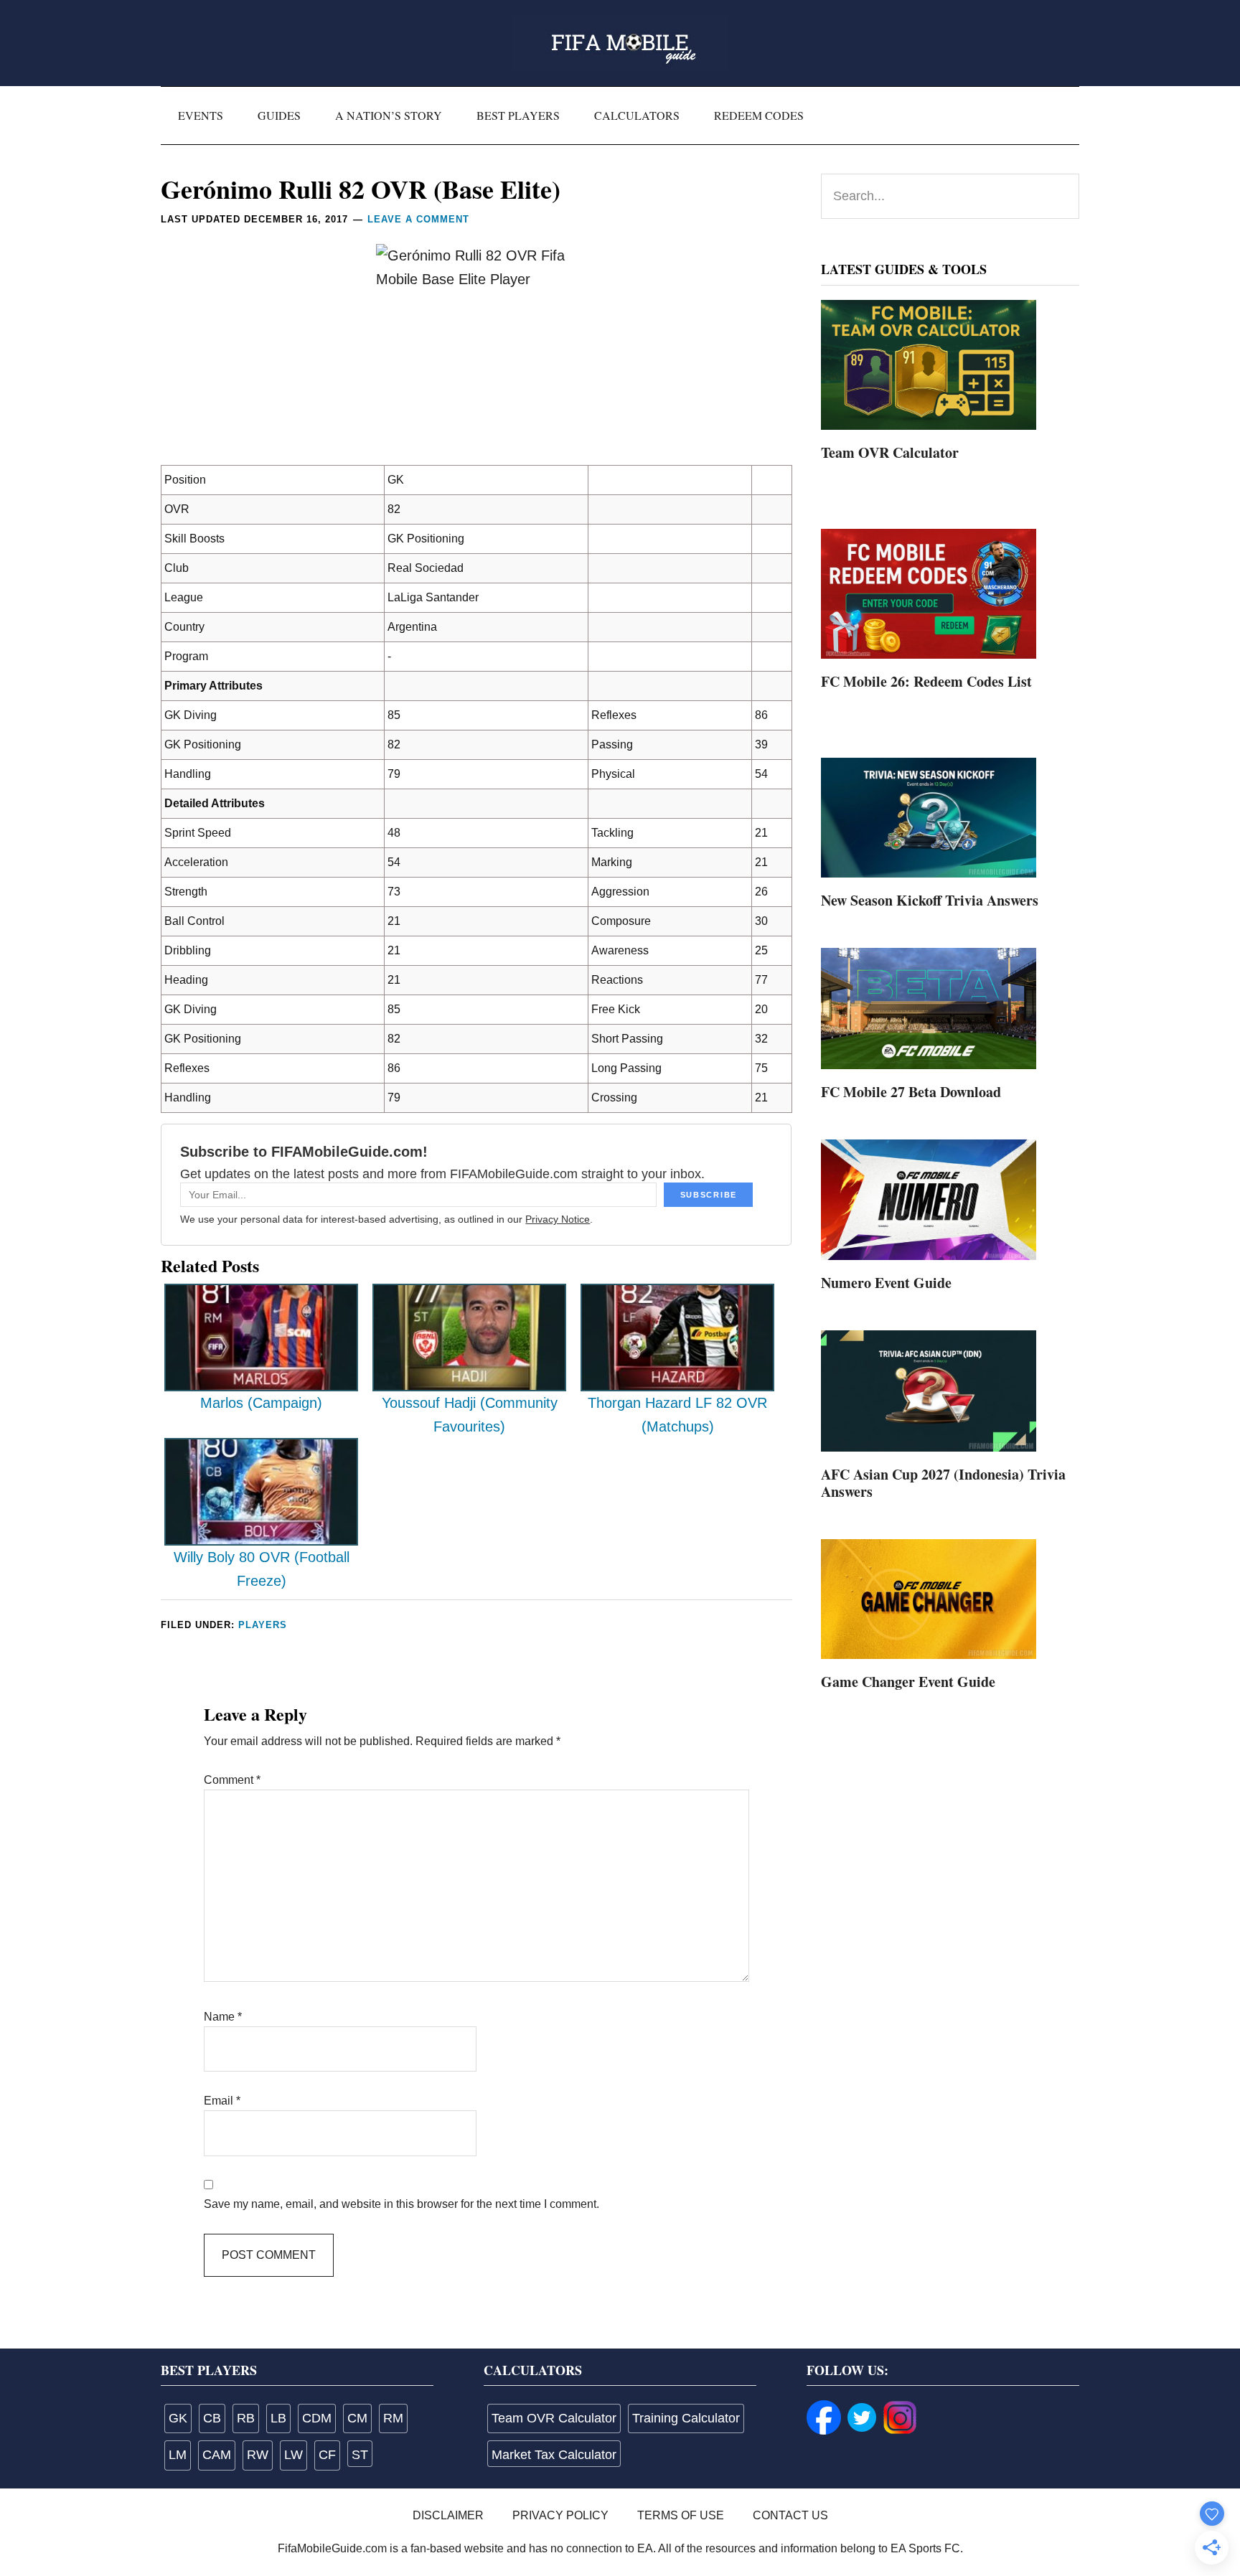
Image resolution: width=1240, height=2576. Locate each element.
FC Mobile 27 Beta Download (911, 1092)
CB (212, 2418)
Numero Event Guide (886, 1283)
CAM (217, 2455)
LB (278, 2418)
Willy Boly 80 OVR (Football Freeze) (262, 1569)
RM (393, 2418)
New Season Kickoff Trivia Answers (930, 900)
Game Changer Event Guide (908, 1682)
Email (222, 2101)
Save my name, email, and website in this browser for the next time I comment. (401, 2204)
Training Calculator (686, 2418)
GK (178, 2418)
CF (327, 2455)
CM (357, 2418)
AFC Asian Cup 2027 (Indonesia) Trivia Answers (943, 1483)
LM (178, 2455)
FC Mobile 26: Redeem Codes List (926, 681)
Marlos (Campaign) (261, 1403)
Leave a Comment (418, 219)
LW (293, 2455)
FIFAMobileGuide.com (620, 43)
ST (360, 2455)
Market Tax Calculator (554, 2455)
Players (263, 1625)
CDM (317, 2418)
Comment (232, 1780)
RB (246, 2418)
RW (258, 2455)
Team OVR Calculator (890, 452)
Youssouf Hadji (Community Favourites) (470, 1415)
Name (223, 2017)
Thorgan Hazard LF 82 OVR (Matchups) (677, 1415)
